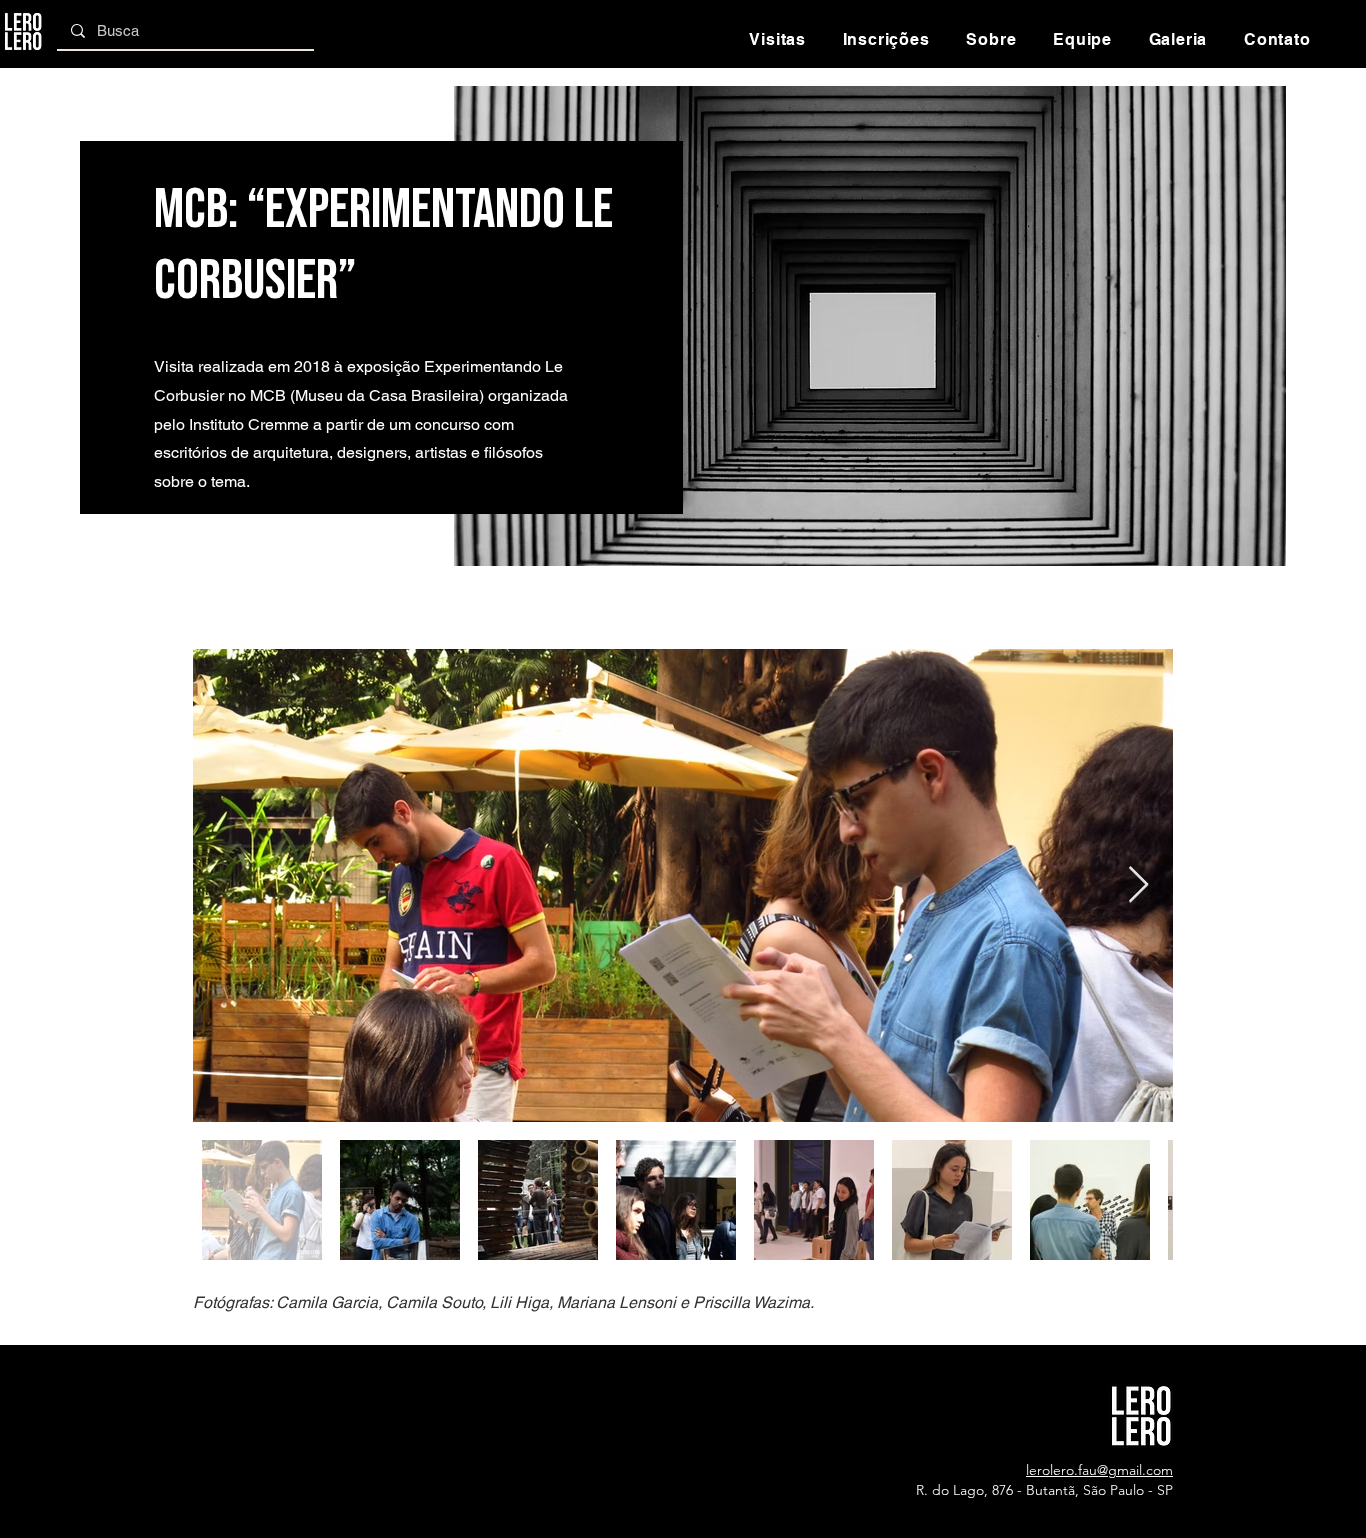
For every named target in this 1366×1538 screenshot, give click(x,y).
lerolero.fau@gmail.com (1099, 1470)
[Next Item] (1138, 885)
